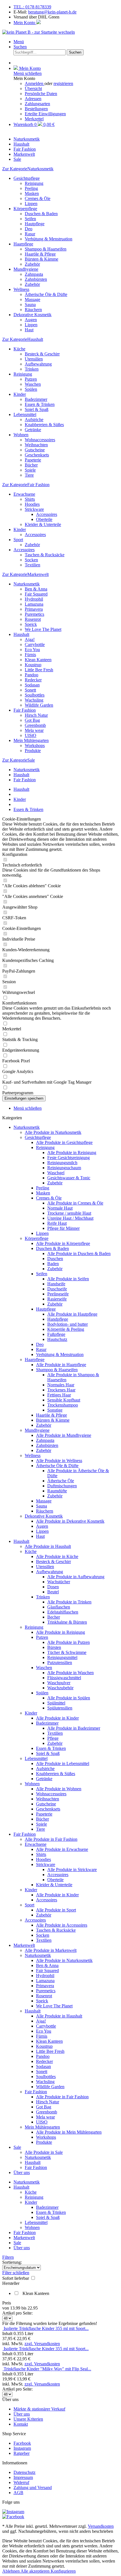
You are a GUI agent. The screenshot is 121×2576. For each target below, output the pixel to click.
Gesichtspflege (27, 178)
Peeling (31, 188)
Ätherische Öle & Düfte (46, 294)
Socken (31, 560)
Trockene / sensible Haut (69, 1213)
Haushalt (21, 634)
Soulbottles (35, 695)
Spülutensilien (60, 1708)
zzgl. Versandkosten (42, 2344)
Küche (19, 349)
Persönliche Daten (41, 94)
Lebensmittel (25, 414)
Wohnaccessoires (40, 440)
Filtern (8, 2257)
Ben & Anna (36, 589)
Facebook (22, 2443)
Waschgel (56, 1173)
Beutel (53, 1592)
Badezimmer (36, 399)
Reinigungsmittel (62, 1657)
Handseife (56, 1284)
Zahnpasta (34, 274)
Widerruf (21, 2482)
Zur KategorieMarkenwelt (25, 574)
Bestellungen (36, 109)
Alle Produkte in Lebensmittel (63, 1763)
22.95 (33, 2308)
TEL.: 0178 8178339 (32, 7)
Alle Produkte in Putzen (69, 1642)
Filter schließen (16, 2273)
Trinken (32, 369)
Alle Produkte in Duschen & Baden (79, 1253)
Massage (33, 299)
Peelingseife (58, 1294)
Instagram (22, 2448)
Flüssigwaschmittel (64, 1678)
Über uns (22, 2172)
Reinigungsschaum (64, 1168)
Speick (31, 624)
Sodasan (32, 685)
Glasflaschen (59, 1607)
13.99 (16, 2308)
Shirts (30, 499)
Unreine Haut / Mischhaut (70, 1218)
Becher (54, 1617)
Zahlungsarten (37, 104)
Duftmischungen (62, 1486)
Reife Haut (57, 1223)
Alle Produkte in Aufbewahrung (76, 1577)
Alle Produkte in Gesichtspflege (64, 1142)
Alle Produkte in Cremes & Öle (75, 1203)
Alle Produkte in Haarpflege (61, 1365)
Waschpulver (59, 1683)
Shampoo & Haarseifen (46, 249)
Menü (19, 42)
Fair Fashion (25, 710)
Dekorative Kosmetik (33, 315)
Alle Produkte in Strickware (72, 1870)
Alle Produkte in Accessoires (62, 1925)
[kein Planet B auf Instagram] (13, 2512)
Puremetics (34, 614)
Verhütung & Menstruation (49, 239)
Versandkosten (101, 2526)
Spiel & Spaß (37, 409)
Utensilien (34, 359)
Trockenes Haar (61, 1390)
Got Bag (32, 720)
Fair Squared (36, 594)
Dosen (53, 1587)
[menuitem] (66, 42)
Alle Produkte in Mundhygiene (64, 1435)
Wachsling (34, 700)
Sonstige (55, 1410)
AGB (18, 2493)
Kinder (20, 394)
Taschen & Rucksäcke (45, 555)
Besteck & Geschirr (42, 354)
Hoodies (32, 504)
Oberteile (44, 519)
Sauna (30, 305)
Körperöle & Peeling (66, 1329)
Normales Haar (61, 1385)
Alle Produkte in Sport (56, 1910)
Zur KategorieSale (19, 760)
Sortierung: (12, 2262)
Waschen (33, 384)
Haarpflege (23, 244)
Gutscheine (35, 450)
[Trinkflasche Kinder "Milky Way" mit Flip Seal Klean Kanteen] (3, 2369)
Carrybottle (35, 644)
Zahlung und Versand (33, 2487)
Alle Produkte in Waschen (70, 1673)
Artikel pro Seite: (17, 2313)
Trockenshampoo (63, 1405)
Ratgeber (22, 2453)
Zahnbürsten (36, 279)
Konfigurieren (63, 2571)
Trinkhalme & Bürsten (67, 1622)
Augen (31, 320)
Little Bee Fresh (39, 670)
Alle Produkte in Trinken (69, 1602)
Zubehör (32, 264)
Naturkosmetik (27, 584)
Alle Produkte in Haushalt (48, 1546)
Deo (29, 229)
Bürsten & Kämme (42, 259)
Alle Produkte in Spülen (69, 1698)
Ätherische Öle (61, 1481)
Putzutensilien (60, 1662)
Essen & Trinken (40, 404)
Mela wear (34, 730)
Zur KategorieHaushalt (23, 339)
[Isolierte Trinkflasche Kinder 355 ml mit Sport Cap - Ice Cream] (3, 2349)
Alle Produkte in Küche (57, 1556)
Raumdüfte (57, 1491)
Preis (7, 2303)
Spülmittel (56, 1703)
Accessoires (47, 514)
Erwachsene (24, 494)
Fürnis (30, 655)
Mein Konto (25, 23)
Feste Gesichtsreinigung (69, 1158)
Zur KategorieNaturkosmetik (28, 169)
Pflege (53, 1738)
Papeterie (33, 460)
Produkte (33, 751)
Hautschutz (57, 1339)
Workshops (35, 745)
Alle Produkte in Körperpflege (63, 1243)
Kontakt (21, 2424)
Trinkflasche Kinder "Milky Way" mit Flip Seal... (47, 2369)
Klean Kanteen (38, 660)
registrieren (63, 83)
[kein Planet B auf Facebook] (13, 2517)
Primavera (34, 609)
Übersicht (33, 89)
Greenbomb (35, 725)
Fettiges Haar (59, 1395)
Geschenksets (37, 455)
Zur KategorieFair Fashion (26, 485)
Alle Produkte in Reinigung (72, 1153)
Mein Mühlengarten (31, 740)
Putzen (31, 379)
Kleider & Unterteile (43, 524)
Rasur (30, 234)
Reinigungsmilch (62, 1163)
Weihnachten (36, 445)
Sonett (30, 690)
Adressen (33, 99)
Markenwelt (24, 1945)
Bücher (31, 465)
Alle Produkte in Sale (44, 2152)
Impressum (23, 2477)
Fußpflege (56, 1334)
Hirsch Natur (36, 715)
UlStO (31, 735)
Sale (17, 2147)
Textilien (33, 565)
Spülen (31, 389)
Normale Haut (60, 1208)
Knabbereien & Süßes (44, 425)
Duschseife (57, 1289)
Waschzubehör (60, 1688)
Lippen (31, 204)
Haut (29, 330)
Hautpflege (35, 224)
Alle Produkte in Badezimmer (74, 1728)
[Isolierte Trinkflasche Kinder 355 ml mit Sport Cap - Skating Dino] (3, 2328)
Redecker (33, 680)
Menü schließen (28, 73)
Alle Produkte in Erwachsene (62, 1849)
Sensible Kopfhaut (64, 1400)
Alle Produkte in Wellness (59, 1461)
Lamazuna (34, 604)
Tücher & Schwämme (67, 1652)
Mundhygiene (26, 269)
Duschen (55, 1259)
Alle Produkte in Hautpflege (72, 1314)
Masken (32, 193)
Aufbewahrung (38, 364)
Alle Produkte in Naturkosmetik (53, 1132)
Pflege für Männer (63, 1228)
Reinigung (34, 183)
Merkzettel (34, 119)
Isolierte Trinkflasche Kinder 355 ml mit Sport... (46, 2328)
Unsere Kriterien (28, 2419)
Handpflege (58, 1319)
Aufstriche (34, 420)
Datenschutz (24, 2472)
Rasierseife (57, 1299)
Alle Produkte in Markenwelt (51, 1950)
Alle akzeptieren (36, 2571)
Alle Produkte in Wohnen (59, 1789)
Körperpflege (25, 209)
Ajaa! (30, 639)
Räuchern (33, 310)
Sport (18, 540)
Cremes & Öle (38, 198)
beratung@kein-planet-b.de (52, 12)
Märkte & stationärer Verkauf (39, 2409)
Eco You (32, 650)
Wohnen (21, 435)
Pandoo (32, 675)
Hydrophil (34, 599)
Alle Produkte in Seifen (68, 1279)
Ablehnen (11, 2571)
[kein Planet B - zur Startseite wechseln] (39, 32)
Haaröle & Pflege (40, 254)
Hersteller (11, 2283)
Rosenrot (33, 619)
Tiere (29, 475)
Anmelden (35, 83)
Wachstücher (59, 1582)
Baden (53, 1264)
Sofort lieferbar (16, 2278)
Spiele (30, 470)
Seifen (30, 219)
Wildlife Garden (39, 705)
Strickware (34, 509)
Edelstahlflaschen (63, 1612)
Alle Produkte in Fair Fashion (51, 1839)
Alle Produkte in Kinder (57, 1718)
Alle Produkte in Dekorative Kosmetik (70, 1521)
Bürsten (54, 1647)
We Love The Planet (43, 629)
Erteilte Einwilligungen (45, 114)
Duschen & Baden (41, 214)
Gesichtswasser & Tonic (69, 1178)
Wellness (21, 289)
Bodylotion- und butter (68, 1324)
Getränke (33, 430)
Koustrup (33, 665)
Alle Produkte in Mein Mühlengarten (69, 2132)
